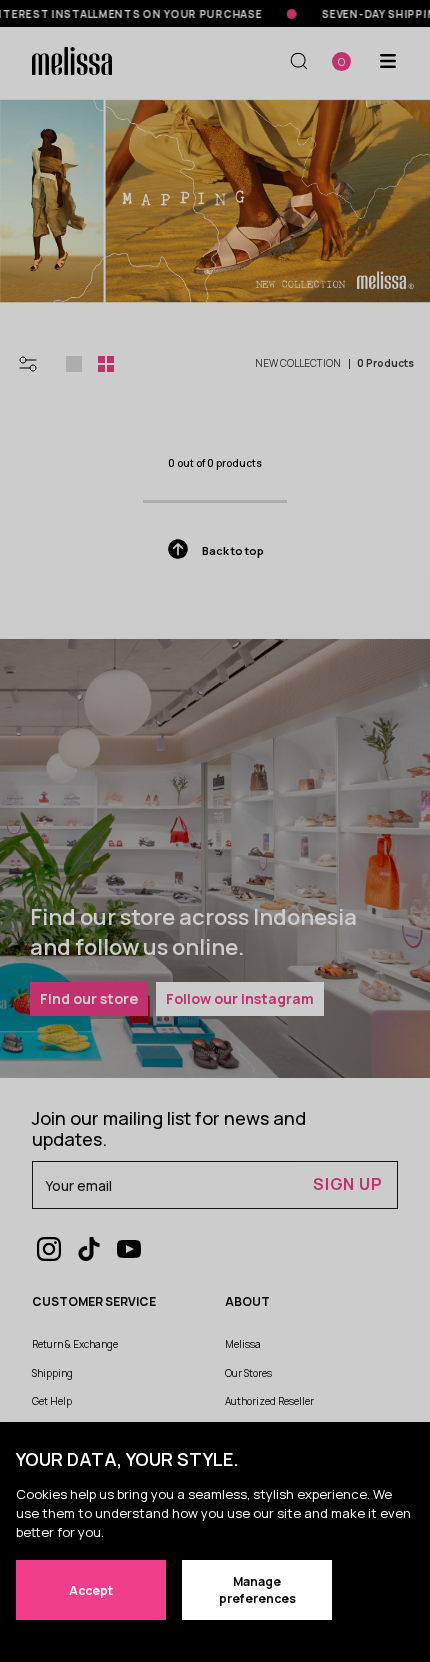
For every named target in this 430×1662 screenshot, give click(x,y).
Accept (91, 1590)
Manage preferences (257, 1590)
